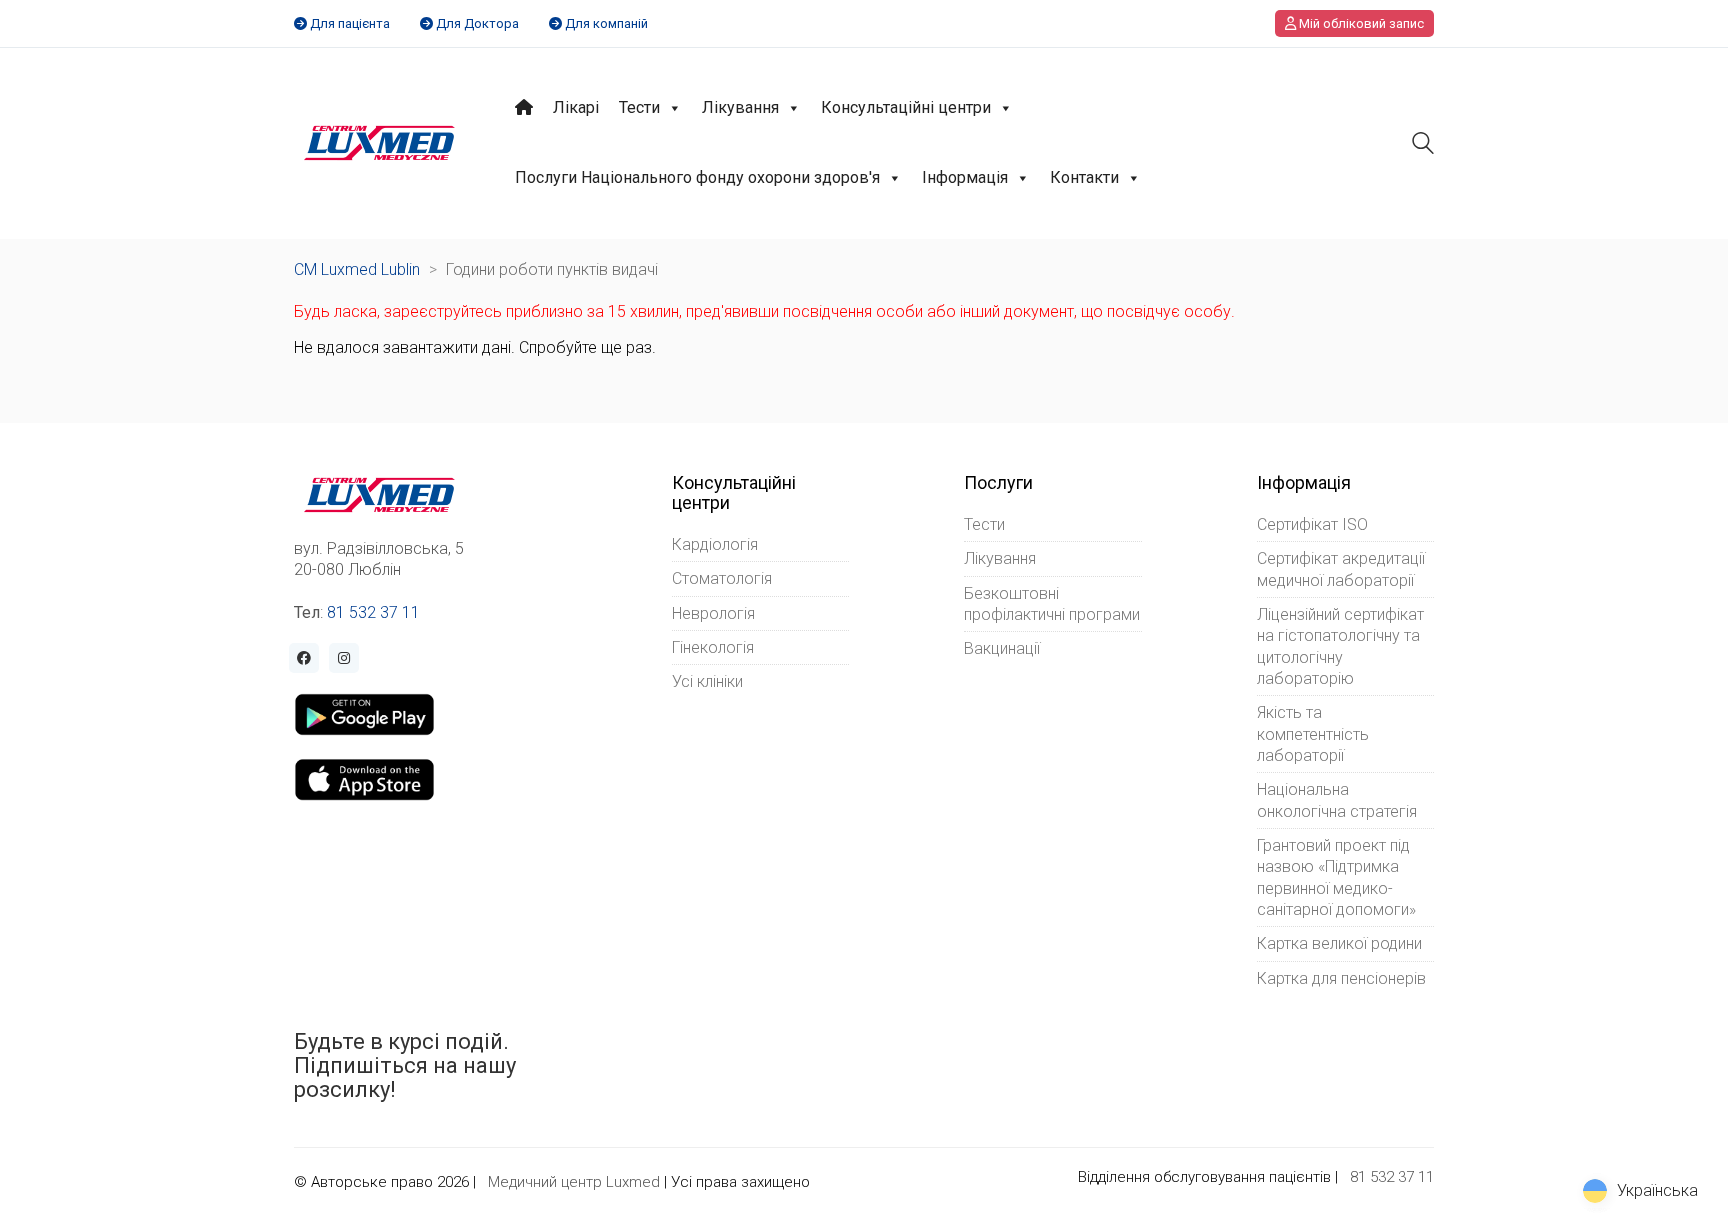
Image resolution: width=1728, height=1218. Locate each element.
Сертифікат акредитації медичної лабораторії (1341, 569)
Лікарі (576, 107)
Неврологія (713, 613)
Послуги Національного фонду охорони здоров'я (697, 177)
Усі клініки (707, 681)
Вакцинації (1002, 648)
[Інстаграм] (344, 658)
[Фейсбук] (304, 658)
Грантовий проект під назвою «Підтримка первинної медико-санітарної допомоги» (1336, 877)
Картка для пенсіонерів (1341, 978)
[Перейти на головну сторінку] (379, 143)
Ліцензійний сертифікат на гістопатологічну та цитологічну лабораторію (1340, 646)
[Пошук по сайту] (1423, 145)
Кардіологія (715, 544)
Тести (639, 107)
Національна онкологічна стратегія (1337, 800)
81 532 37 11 (373, 612)
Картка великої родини (1339, 943)
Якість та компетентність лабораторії (1313, 734)
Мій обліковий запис (1360, 23)
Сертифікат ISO (1312, 524)
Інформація (965, 177)
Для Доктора (477, 23)
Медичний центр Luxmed (574, 1182)
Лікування (740, 107)
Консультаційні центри (906, 107)
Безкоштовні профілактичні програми (1052, 604)
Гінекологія (713, 647)
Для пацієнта (350, 23)
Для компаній (606, 23)
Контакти (1084, 177)
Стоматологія (722, 578)
